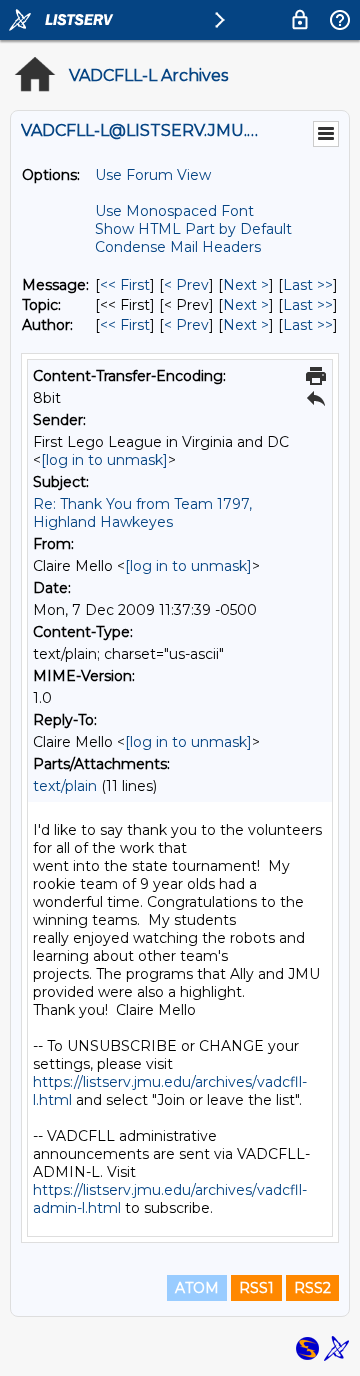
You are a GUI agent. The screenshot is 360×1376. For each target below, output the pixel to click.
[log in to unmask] (104, 460)
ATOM (197, 1288)
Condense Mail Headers (178, 247)
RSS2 (312, 1288)
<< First (125, 285)
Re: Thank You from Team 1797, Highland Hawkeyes (142, 513)
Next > (246, 285)
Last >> (308, 285)
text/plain (65, 786)
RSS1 (256, 1288)
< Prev (186, 285)
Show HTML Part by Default (193, 229)
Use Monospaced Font (174, 211)
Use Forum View (153, 175)
